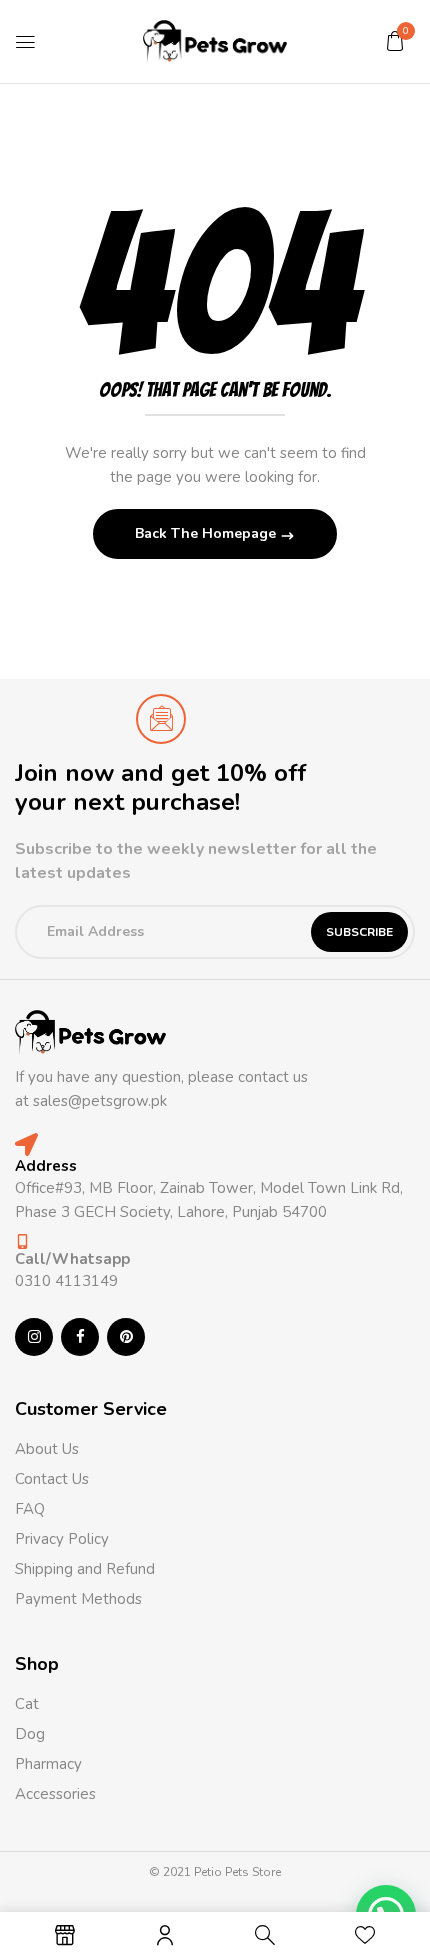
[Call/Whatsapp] (22, 1241)
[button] (395, 41)
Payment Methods (78, 1599)
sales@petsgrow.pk (100, 1101)
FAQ (30, 1509)
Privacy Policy (62, 1539)
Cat (27, 1704)
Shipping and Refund (85, 1569)
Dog (30, 1734)
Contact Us (52, 1479)
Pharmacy (50, 1764)
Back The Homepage (207, 533)
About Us (47, 1449)
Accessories (55, 1794)
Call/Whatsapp (72, 1259)
